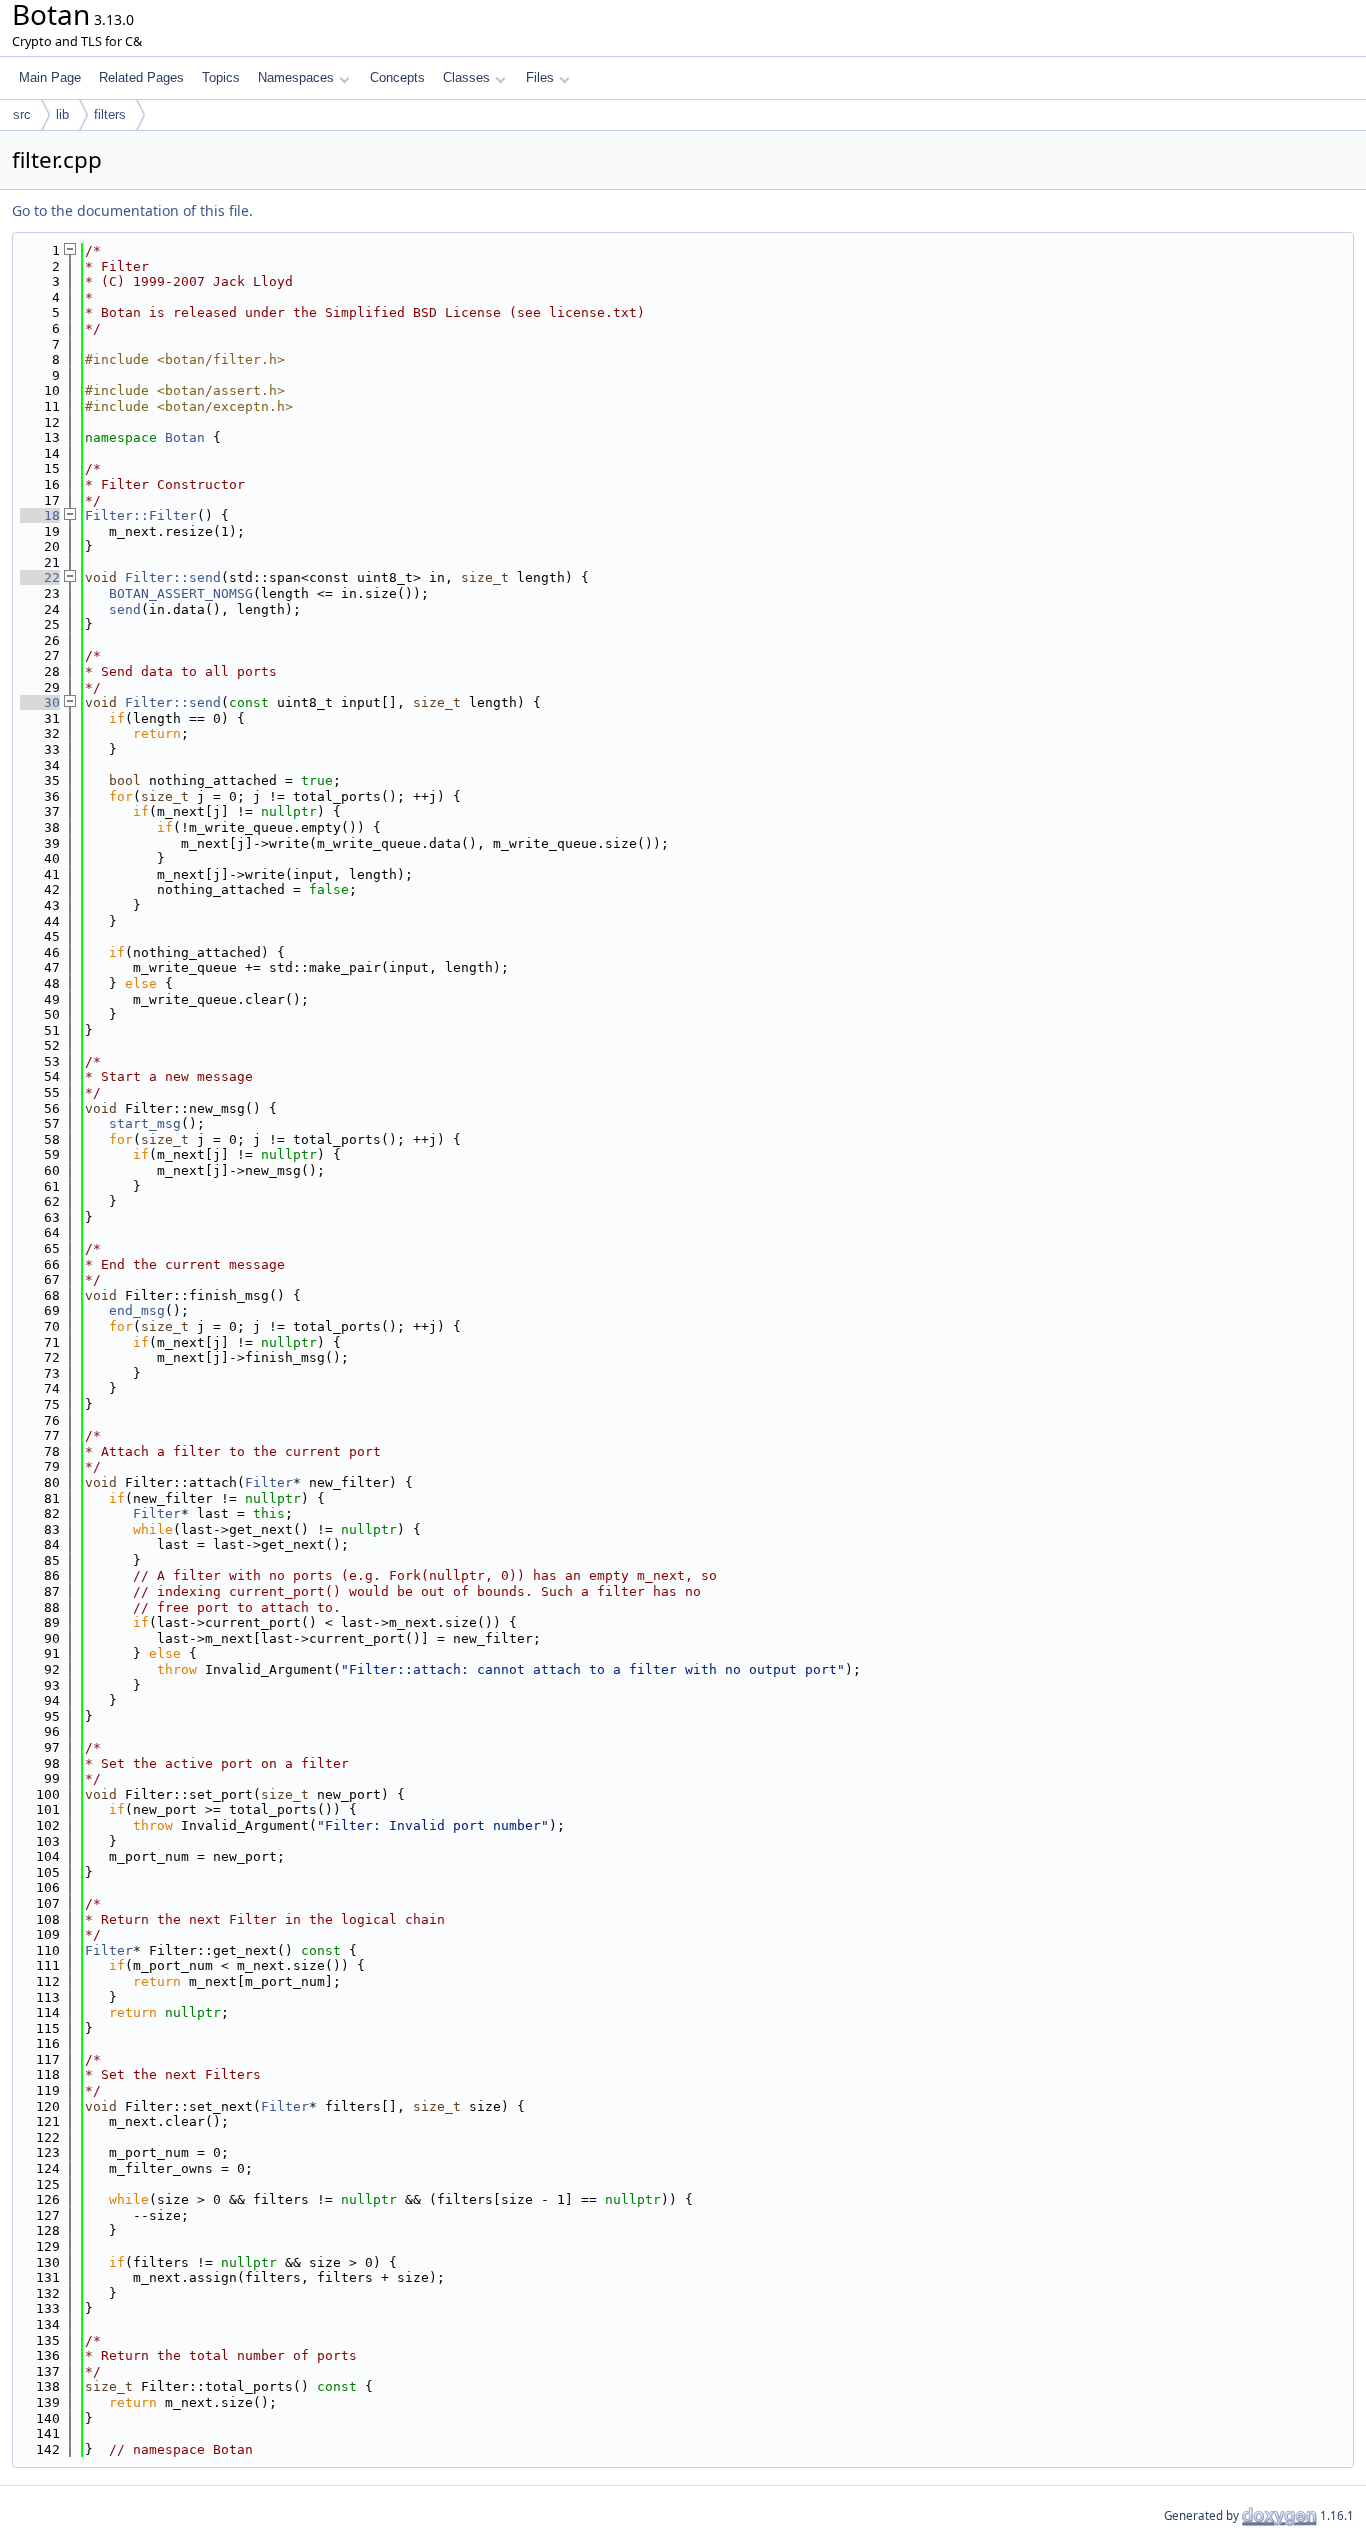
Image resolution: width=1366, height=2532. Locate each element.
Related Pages (141, 77)
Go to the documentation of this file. (132, 210)
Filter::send (173, 577)
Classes (466, 77)
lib (62, 114)
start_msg (145, 1123)
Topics (221, 77)
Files (540, 77)
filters (110, 114)
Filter (269, 1482)
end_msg (137, 1310)
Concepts (397, 77)
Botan (185, 437)
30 (40, 702)
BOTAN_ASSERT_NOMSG (181, 593)
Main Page (50, 77)
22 (40, 577)
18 (40, 515)
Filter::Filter (141, 515)
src (22, 114)
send (125, 609)
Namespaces (296, 77)
